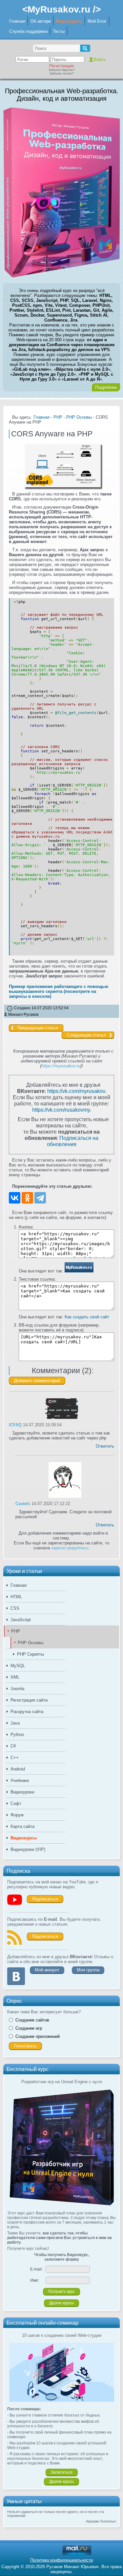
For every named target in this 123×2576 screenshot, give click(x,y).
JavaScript (21, 1620)
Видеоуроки (22, 1792)
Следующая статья (86, 1035)
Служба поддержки (28, 31)
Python (17, 1735)
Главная (17, 21)
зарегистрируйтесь (70, 1548)
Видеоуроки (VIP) (28, 1849)
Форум (17, 1815)
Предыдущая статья (38, 1028)
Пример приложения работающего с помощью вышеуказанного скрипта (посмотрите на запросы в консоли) (59, 991)
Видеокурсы (69, 21)
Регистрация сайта (29, 1700)
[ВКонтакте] (15, 1198)
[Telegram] (40, 1198)
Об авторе (41, 21)
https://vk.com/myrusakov (76, 1091)
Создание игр (29, 2028)
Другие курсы (61, 2303)
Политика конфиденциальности (61, 2560)
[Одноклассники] (27, 1198)
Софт (16, 1803)
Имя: (35, 2280)
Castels (23, 1504)
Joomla (17, 1689)
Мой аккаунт (47, 1970)
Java (15, 1723)
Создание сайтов (32, 2020)
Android (18, 1769)
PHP (16, 1631)
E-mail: (36, 2269)
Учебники (20, 1780)
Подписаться (45, 1899)
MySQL (18, 1666)
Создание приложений (38, 2036)
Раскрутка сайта (27, 1712)
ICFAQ (15, 1425)
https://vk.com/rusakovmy (61, 1110)
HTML (16, 1597)
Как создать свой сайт (87, 1317)
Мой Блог (97, 21)
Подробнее (106, 387)
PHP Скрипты (31, 1654)
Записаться (62, 2472)
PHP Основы (31, 1643)
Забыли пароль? (62, 70)
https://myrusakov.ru (61, 1066)
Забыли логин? (62, 73)
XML (15, 1677)
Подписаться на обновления (73, 1141)
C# (13, 1746)
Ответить (105, 1446)
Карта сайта (22, 1826)
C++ (15, 1758)
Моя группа (88, 1970)
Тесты (59, 31)
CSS (15, 1608)
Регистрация (61, 66)
